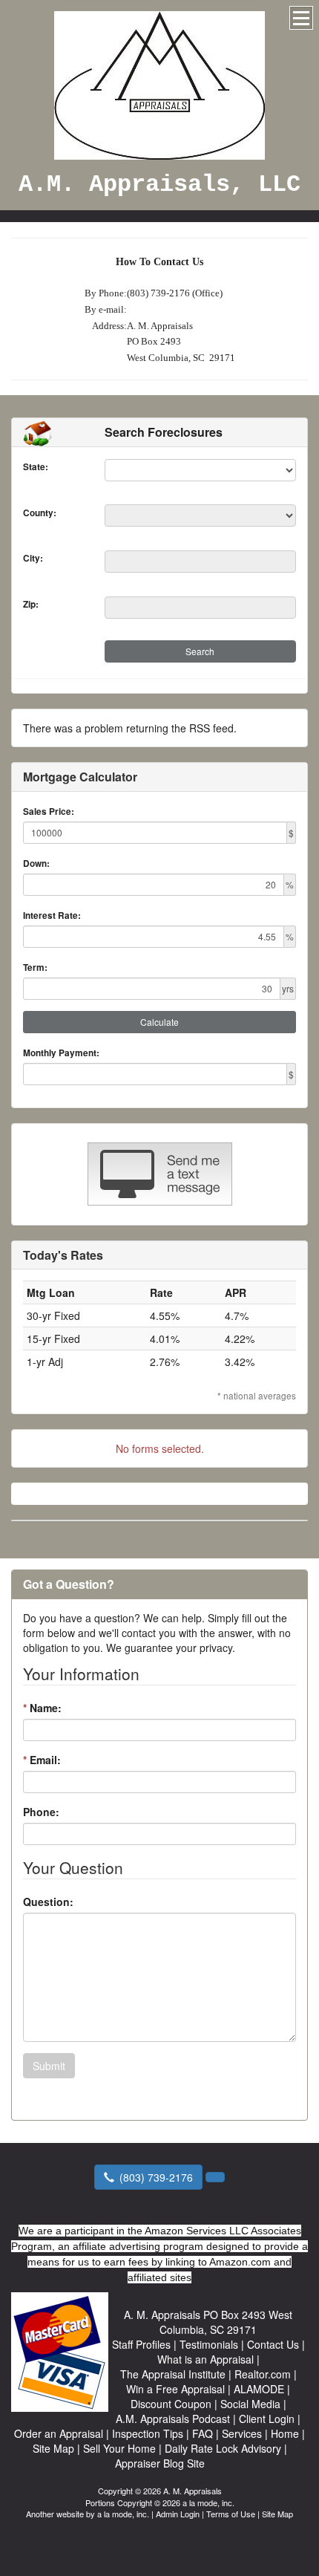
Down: (36, 863)
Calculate (159, 1022)
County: (40, 513)
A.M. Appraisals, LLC (159, 185)
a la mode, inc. (123, 2514)
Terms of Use (231, 2514)
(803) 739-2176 (156, 2177)
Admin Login (178, 2514)
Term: (35, 967)
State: (36, 467)
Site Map (277, 2514)
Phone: (41, 1812)
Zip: (31, 604)
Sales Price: (49, 811)
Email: (42, 1760)
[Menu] (301, 18)
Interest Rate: (52, 915)
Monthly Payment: (61, 1053)
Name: (42, 1708)
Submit (49, 2066)
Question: (48, 1902)
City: (33, 558)
